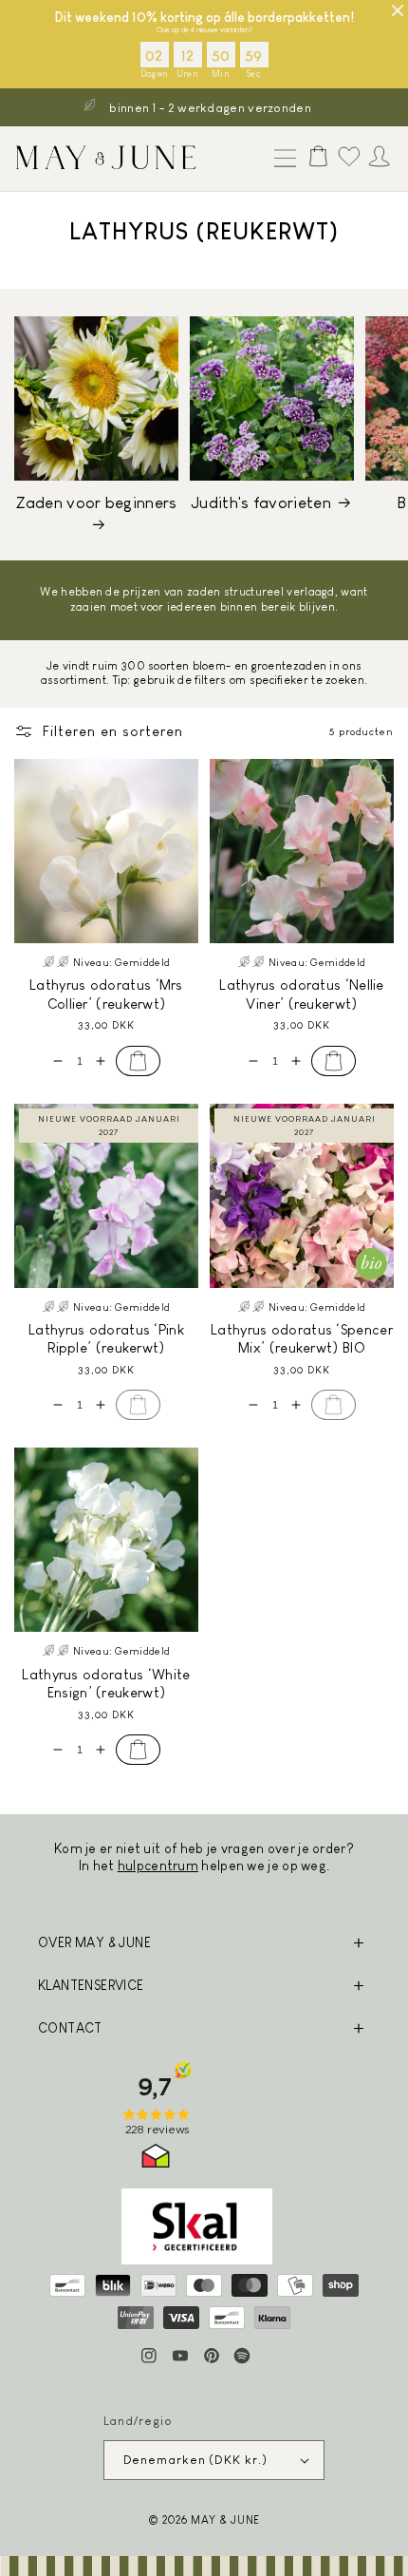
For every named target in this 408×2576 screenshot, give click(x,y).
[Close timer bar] (398, 10)
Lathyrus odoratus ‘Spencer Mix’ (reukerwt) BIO (302, 1339)
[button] (281, 160)
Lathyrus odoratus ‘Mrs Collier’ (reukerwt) (106, 994)
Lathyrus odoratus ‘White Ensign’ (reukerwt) (106, 1684)
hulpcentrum (158, 1866)
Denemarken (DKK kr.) (195, 2460)
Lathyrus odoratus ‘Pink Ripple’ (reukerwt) (106, 1339)
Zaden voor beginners (97, 503)
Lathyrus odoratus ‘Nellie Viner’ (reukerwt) (302, 994)
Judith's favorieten (261, 503)
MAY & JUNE (225, 2519)
